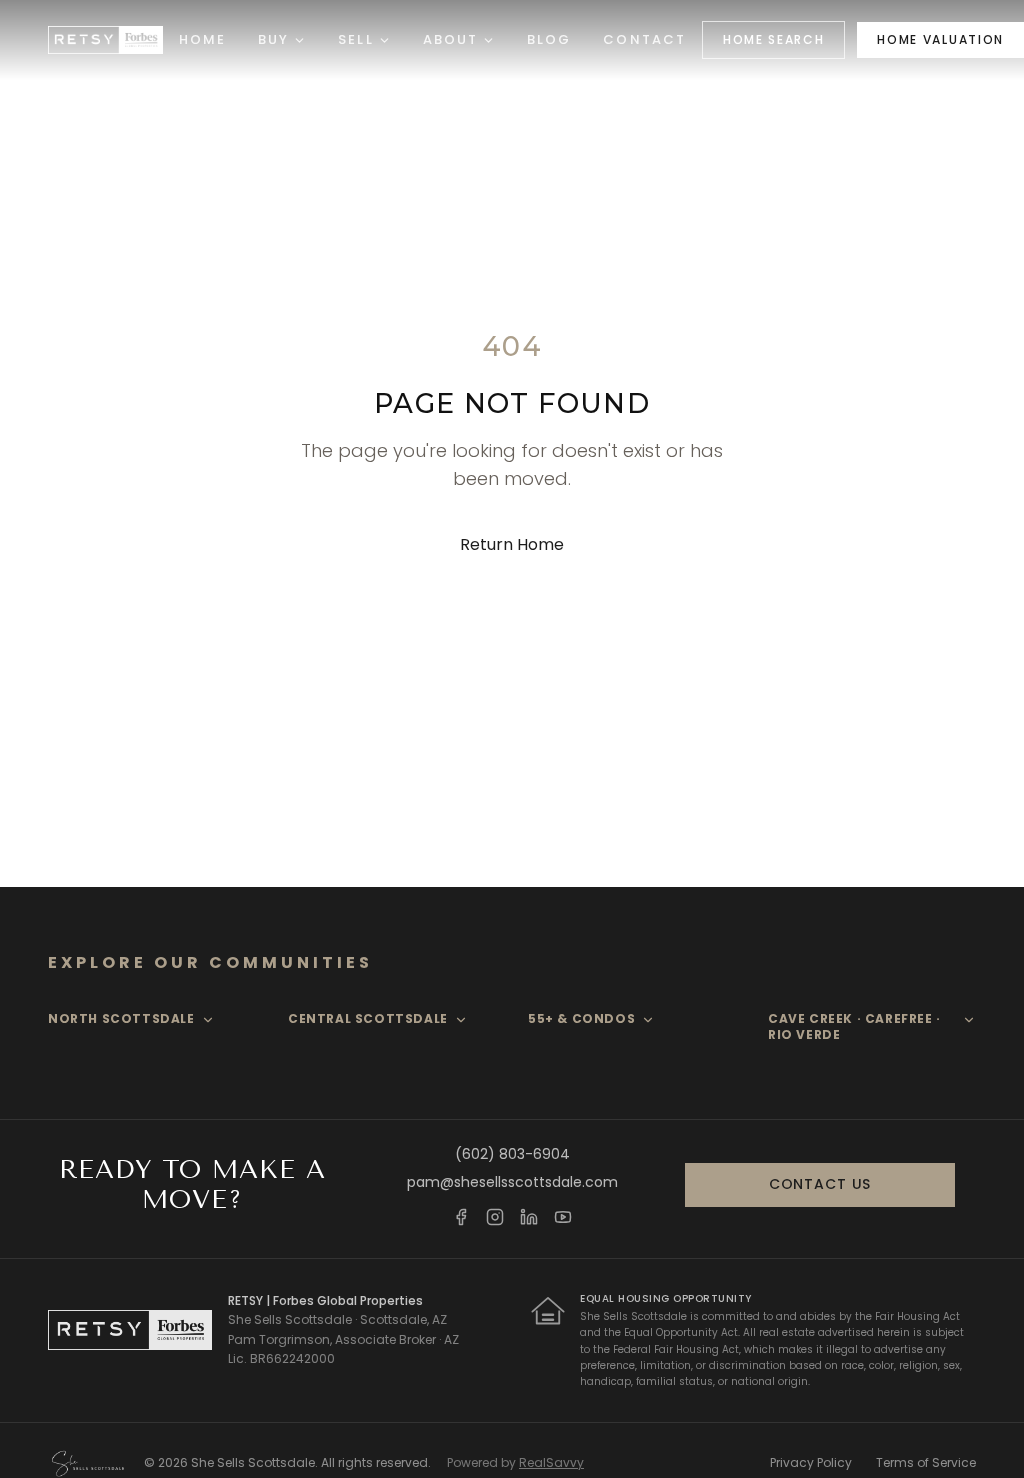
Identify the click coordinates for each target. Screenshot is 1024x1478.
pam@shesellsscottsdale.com (512, 1182)
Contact (644, 39)
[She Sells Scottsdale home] (105, 40)
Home (202, 39)
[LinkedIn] (529, 1217)
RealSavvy (551, 1462)
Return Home (512, 544)
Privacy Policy (811, 1463)
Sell (355, 39)
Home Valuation (940, 39)
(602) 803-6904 (512, 1154)
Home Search (773, 39)
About (450, 39)
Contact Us (820, 1184)
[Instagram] (495, 1217)
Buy (273, 39)
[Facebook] (461, 1217)
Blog (549, 39)
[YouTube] (563, 1217)
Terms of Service (926, 1463)
